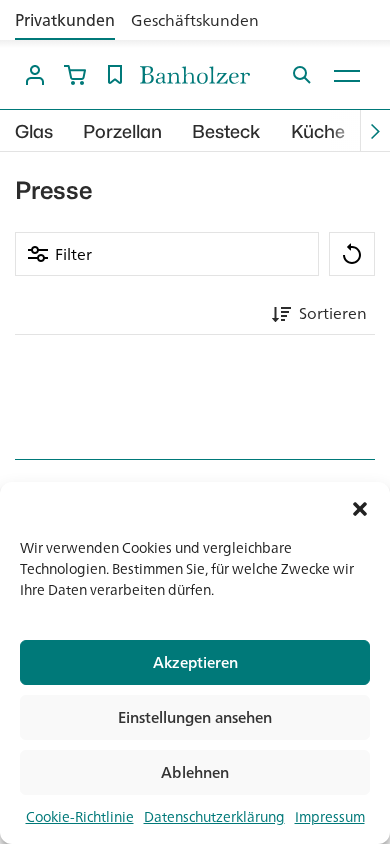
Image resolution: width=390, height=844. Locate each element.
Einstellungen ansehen (195, 717)
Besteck (226, 131)
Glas (34, 131)
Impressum (330, 817)
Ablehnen (195, 772)
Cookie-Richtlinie (80, 817)
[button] (360, 507)
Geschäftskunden (195, 20)
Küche (318, 131)
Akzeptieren (195, 662)
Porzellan (122, 131)
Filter (73, 254)
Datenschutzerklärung (214, 817)
